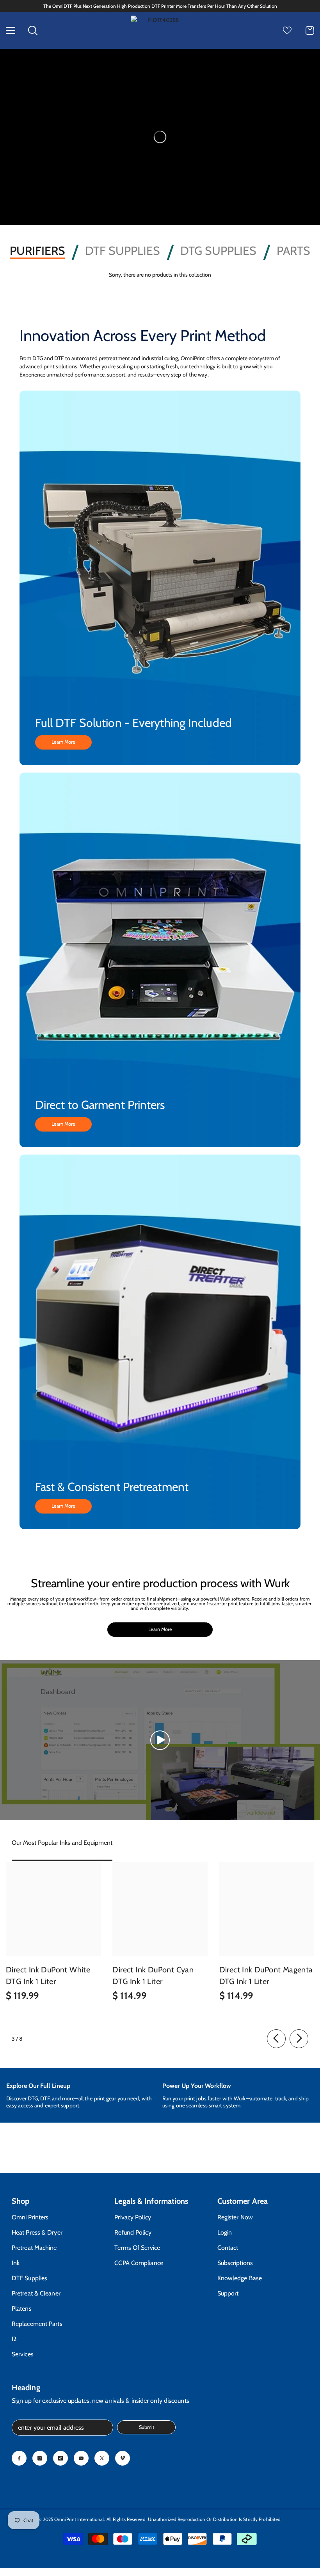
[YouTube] (81, 2458)
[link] (84, 2095)
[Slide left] (276, 2039)
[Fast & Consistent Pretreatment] (160, 1342)
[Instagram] (40, 2458)
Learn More (63, 742)
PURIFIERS (37, 251)
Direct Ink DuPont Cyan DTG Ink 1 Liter (153, 1976)
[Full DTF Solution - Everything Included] (160, 578)
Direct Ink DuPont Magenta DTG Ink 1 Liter (266, 1976)
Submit (147, 2427)
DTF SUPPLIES (123, 251)
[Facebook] (19, 2458)
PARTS (293, 251)
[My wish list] (287, 30)
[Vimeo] (123, 2458)
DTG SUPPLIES (218, 251)
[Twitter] (102, 2458)
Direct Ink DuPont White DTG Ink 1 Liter (48, 1976)
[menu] (11, 30)
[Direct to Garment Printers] (160, 960)
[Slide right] (299, 2039)
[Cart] (310, 30)
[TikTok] (60, 2458)
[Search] (33, 30)
